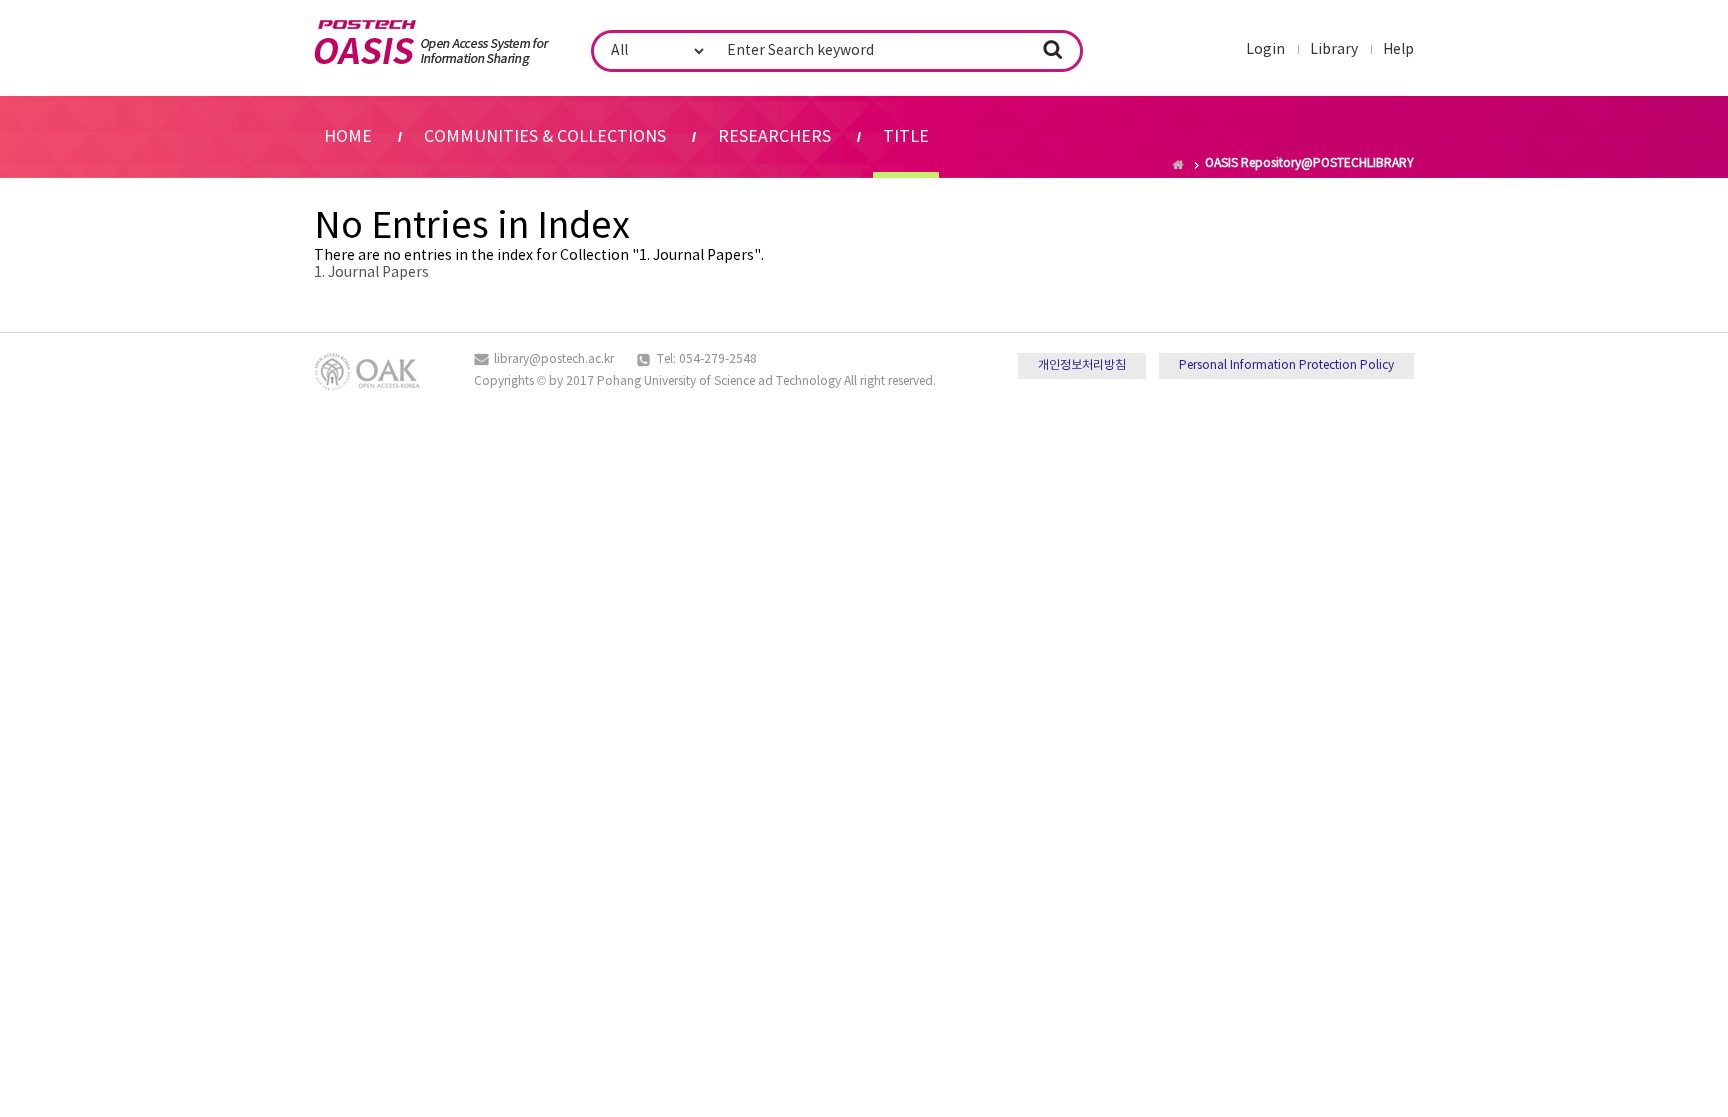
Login (1265, 50)
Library (1334, 50)
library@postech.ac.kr (554, 359)
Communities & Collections (545, 137)
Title (906, 137)
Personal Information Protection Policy (1286, 365)
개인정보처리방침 (1082, 365)
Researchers (774, 137)
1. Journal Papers (371, 273)
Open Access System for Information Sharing (431, 43)
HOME (348, 137)
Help (1398, 50)
